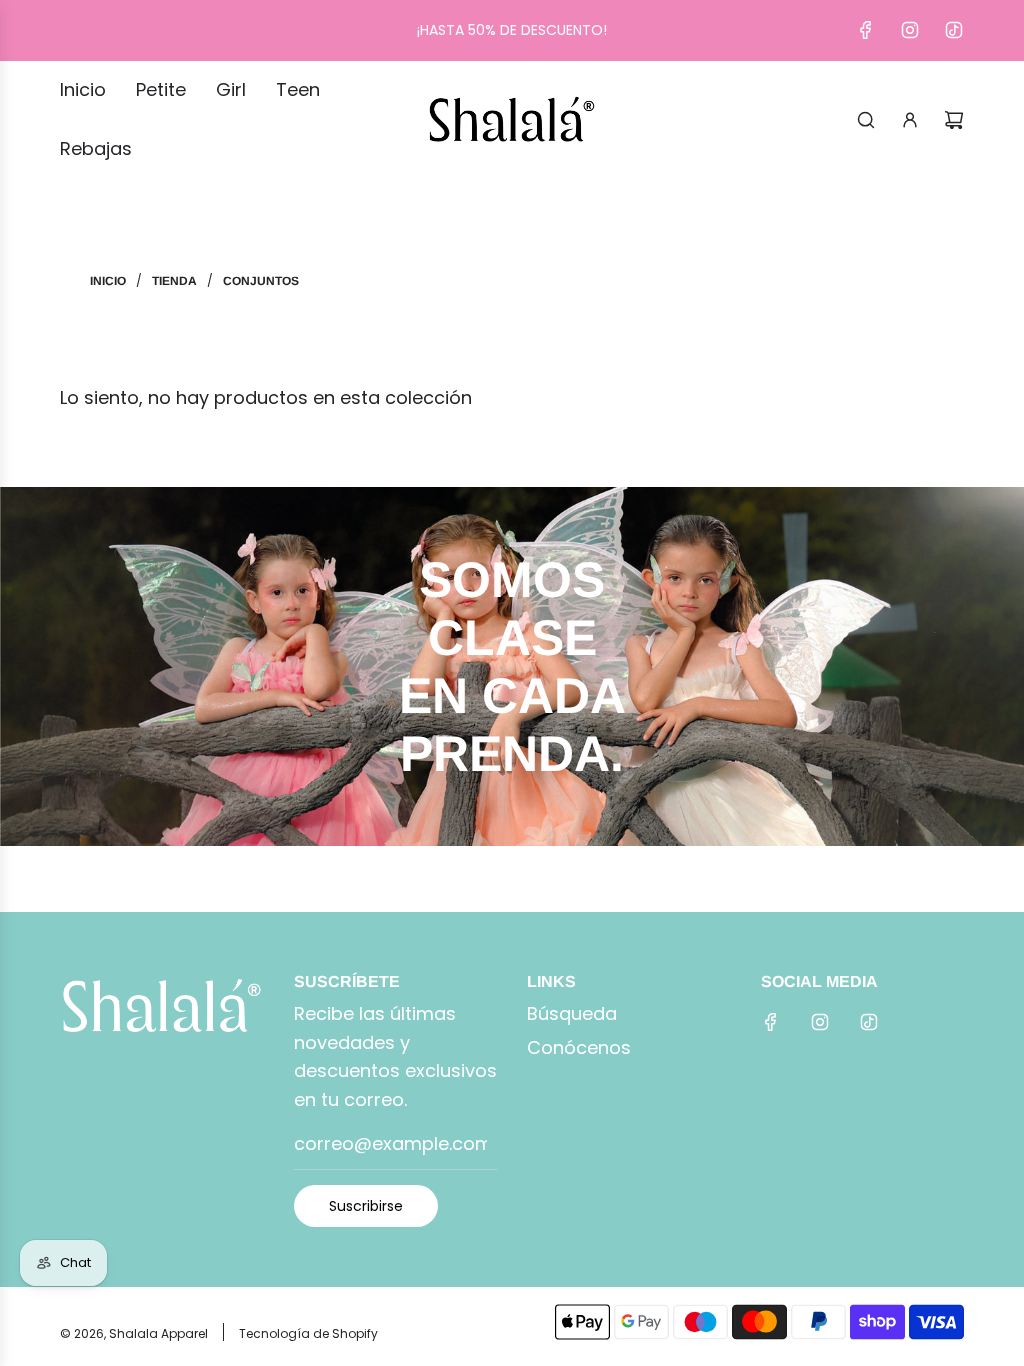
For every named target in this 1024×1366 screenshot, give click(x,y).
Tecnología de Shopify (308, 1333)
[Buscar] (866, 120)
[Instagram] (910, 30)
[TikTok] (954, 30)
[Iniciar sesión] (910, 120)
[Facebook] (866, 30)
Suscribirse (366, 1206)
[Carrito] (954, 120)
